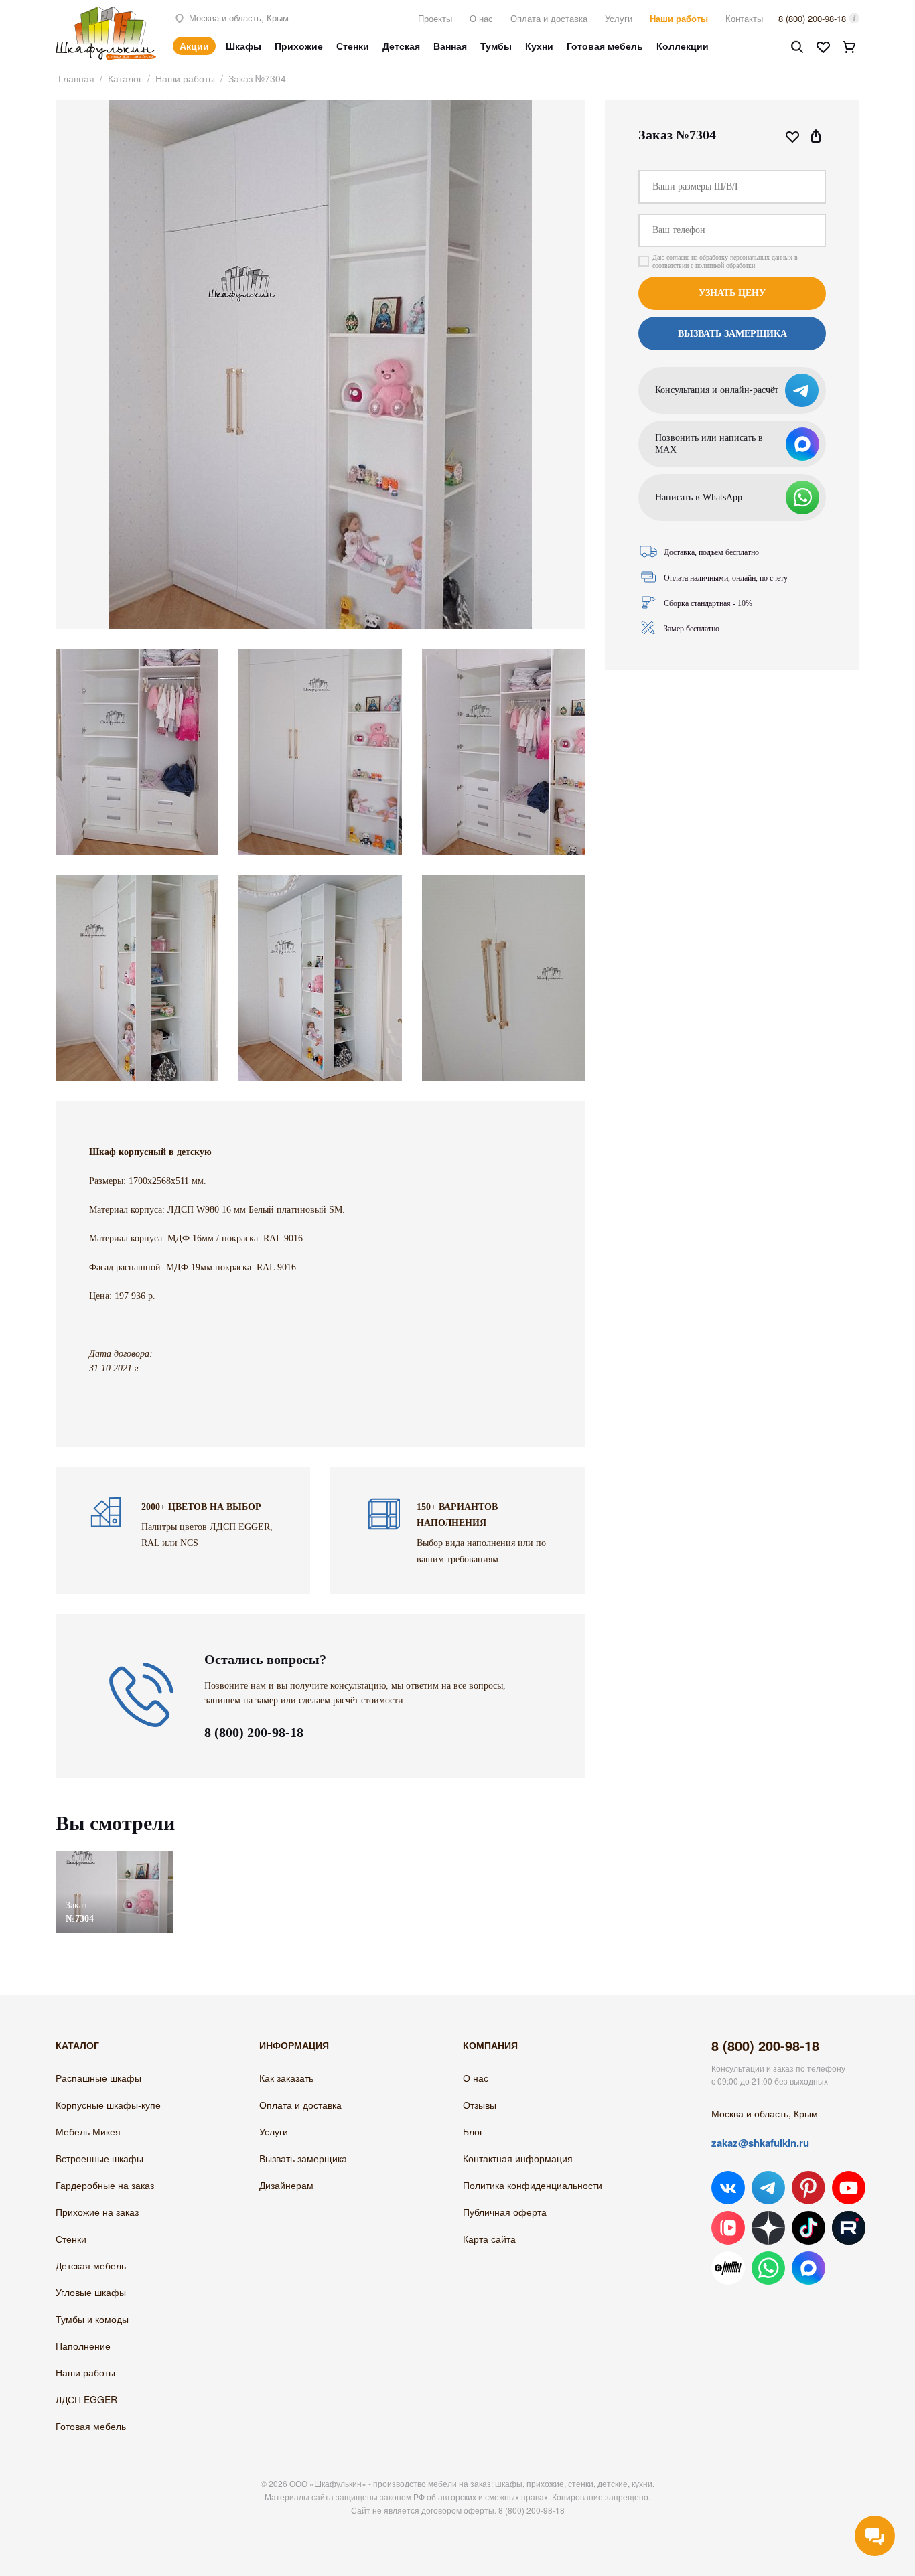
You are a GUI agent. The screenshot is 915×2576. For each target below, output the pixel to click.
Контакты (744, 18)
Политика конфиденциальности (533, 2185)
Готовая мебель (605, 46)
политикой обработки (725, 266)
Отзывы (480, 2105)
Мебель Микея (88, 2131)
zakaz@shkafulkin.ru (760, 2143)
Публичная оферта (505, 2212)
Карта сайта (489, 2239)
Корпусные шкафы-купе (108, 2105)
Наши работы (679, 18)
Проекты (435, 18)
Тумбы (496, 46)
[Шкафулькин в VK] (728, 2188)
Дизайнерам (286, 2185)
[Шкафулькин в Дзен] (768, 2228)
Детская (401, 46)
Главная (76, 78)
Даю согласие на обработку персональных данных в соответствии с (725, 261)
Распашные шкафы (98, 2078)
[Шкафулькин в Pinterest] (808, 2188)
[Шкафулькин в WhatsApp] (768, 2268)
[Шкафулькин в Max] (808, 2268)
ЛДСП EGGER (86, 2399)
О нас (481, 18)
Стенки (353, 46)
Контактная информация (518, 2158)
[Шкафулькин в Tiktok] (808, 2228)
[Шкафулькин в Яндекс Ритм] (728, 2268)
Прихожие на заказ (97, 2212)
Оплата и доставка (549, 18)
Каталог (125, 78)
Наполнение (83, 2346)
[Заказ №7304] (114, 1857)
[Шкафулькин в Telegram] (768, 2188)
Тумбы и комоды (92, 2319)
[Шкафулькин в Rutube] (849, 2228)
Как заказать (286, 2078)
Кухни (539, 46)
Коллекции (683, 46)
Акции (194, 46)
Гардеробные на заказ (105, 2185)
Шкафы (243, 46)
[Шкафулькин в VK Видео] (728, 2228)
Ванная (450, 46)
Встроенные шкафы (99, 2158)
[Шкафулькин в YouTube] (849, 2188)
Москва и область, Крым (237, 18)
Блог (473, 2131)
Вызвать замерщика (303, 2158)
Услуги (619, 18)
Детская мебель (91, 2265)
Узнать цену (732, 293)
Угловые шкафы (91, 2292)
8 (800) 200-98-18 (812, 18)
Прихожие (299, 46)
